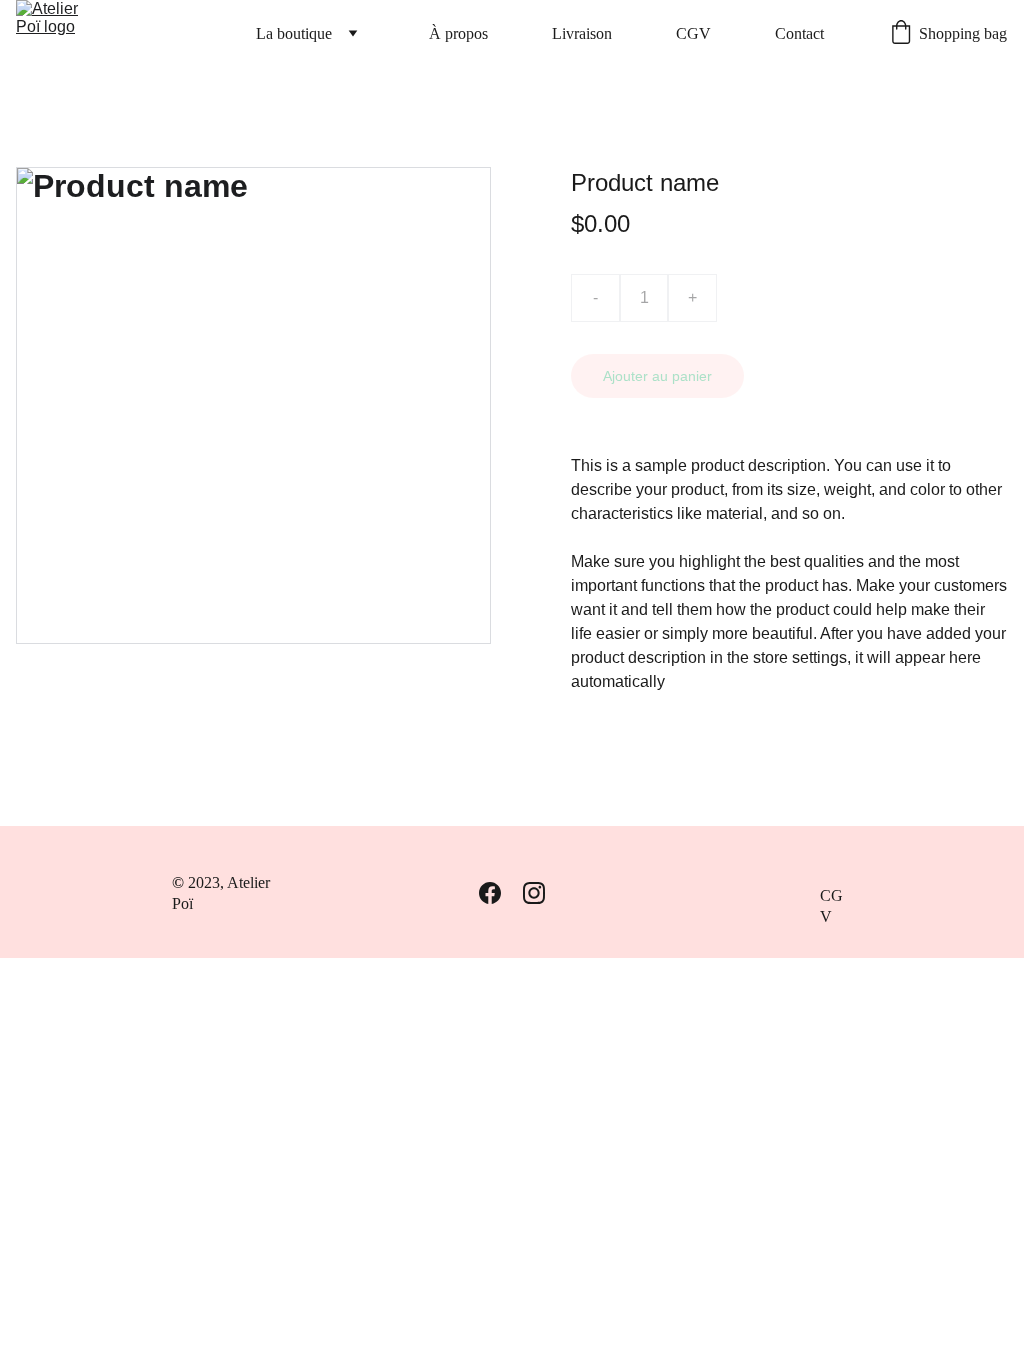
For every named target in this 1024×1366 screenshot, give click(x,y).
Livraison (582, 33)
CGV (693, 33)
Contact (799, 33)
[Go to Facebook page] (490, 893)
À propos (458, 33)
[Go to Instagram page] (534, 893)
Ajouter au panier (657, 376)
